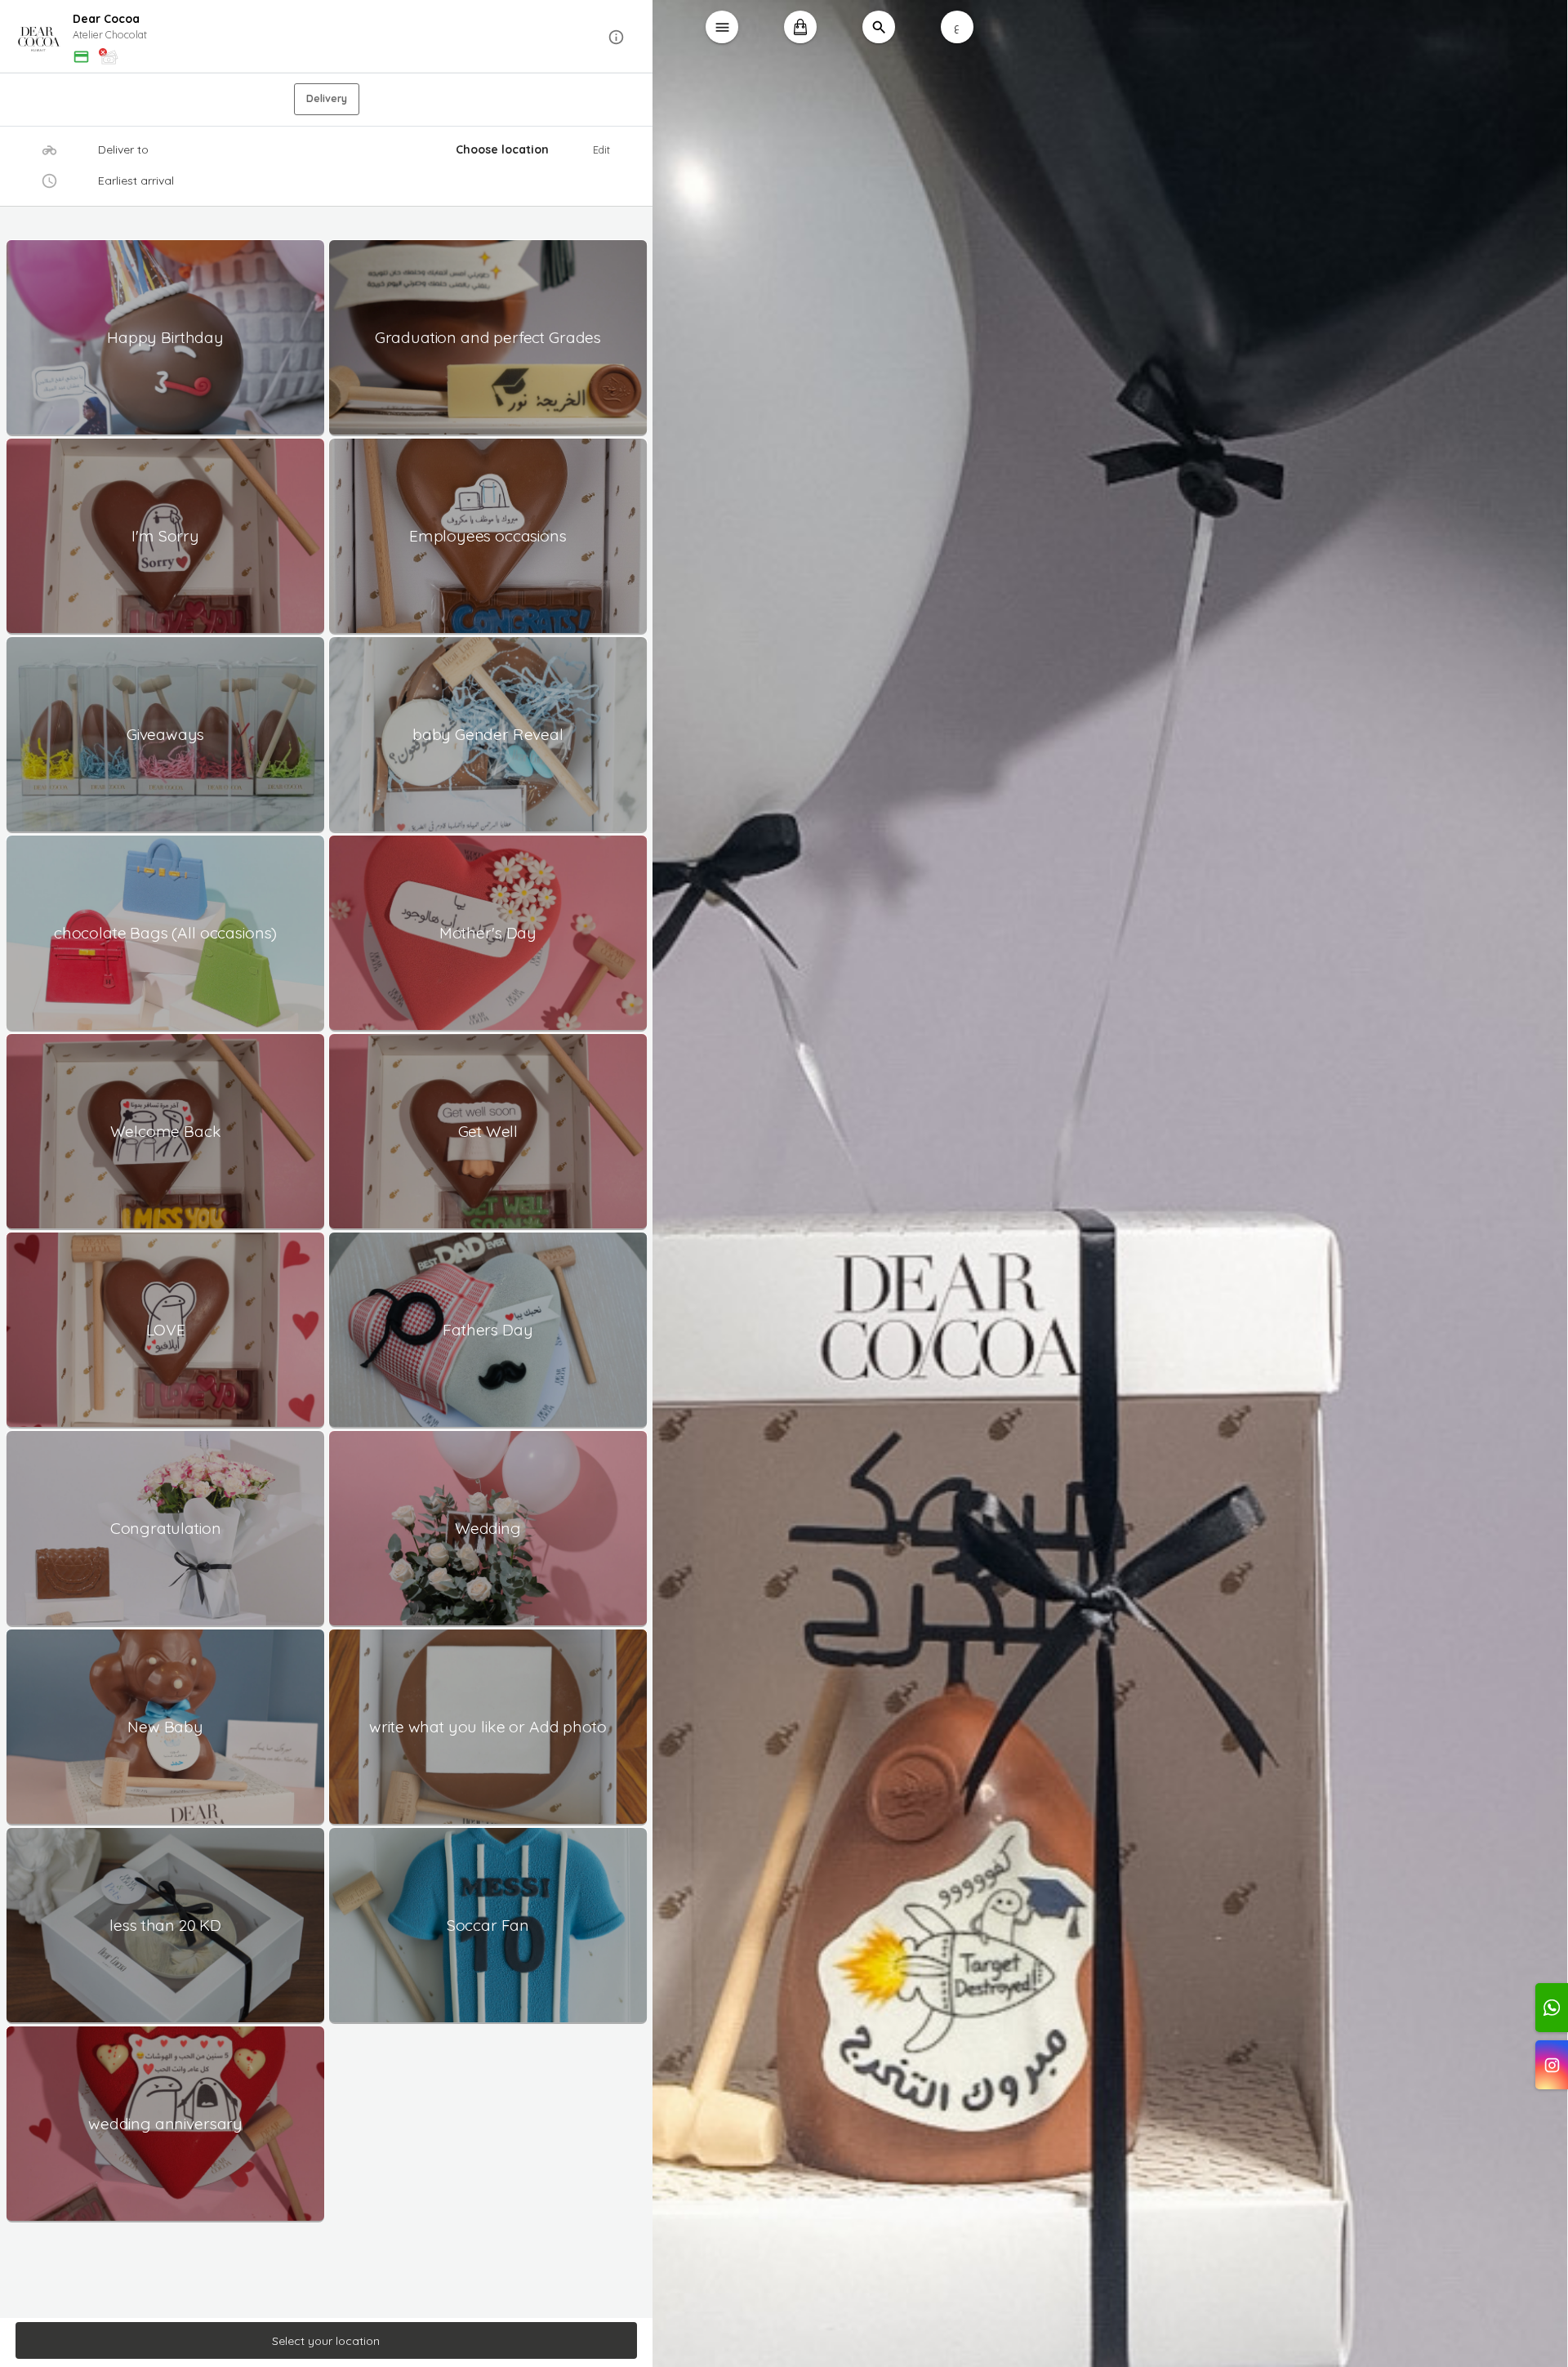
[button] (327, 37)
